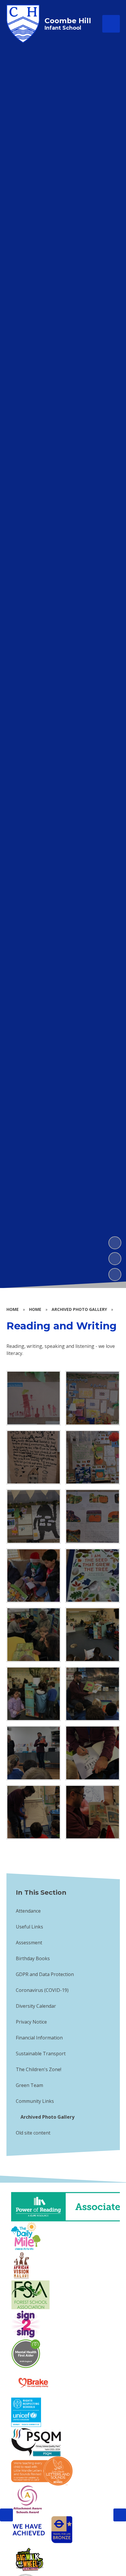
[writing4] (93, 1516)
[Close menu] (111, 24)
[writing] (34, 1457)
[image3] (34, 1694)
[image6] (93, 1635)
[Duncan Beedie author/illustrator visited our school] (93, 1694)
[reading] (34, 1576)
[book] (93, 1576)
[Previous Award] (6, 2515)
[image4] (34, 1635)
